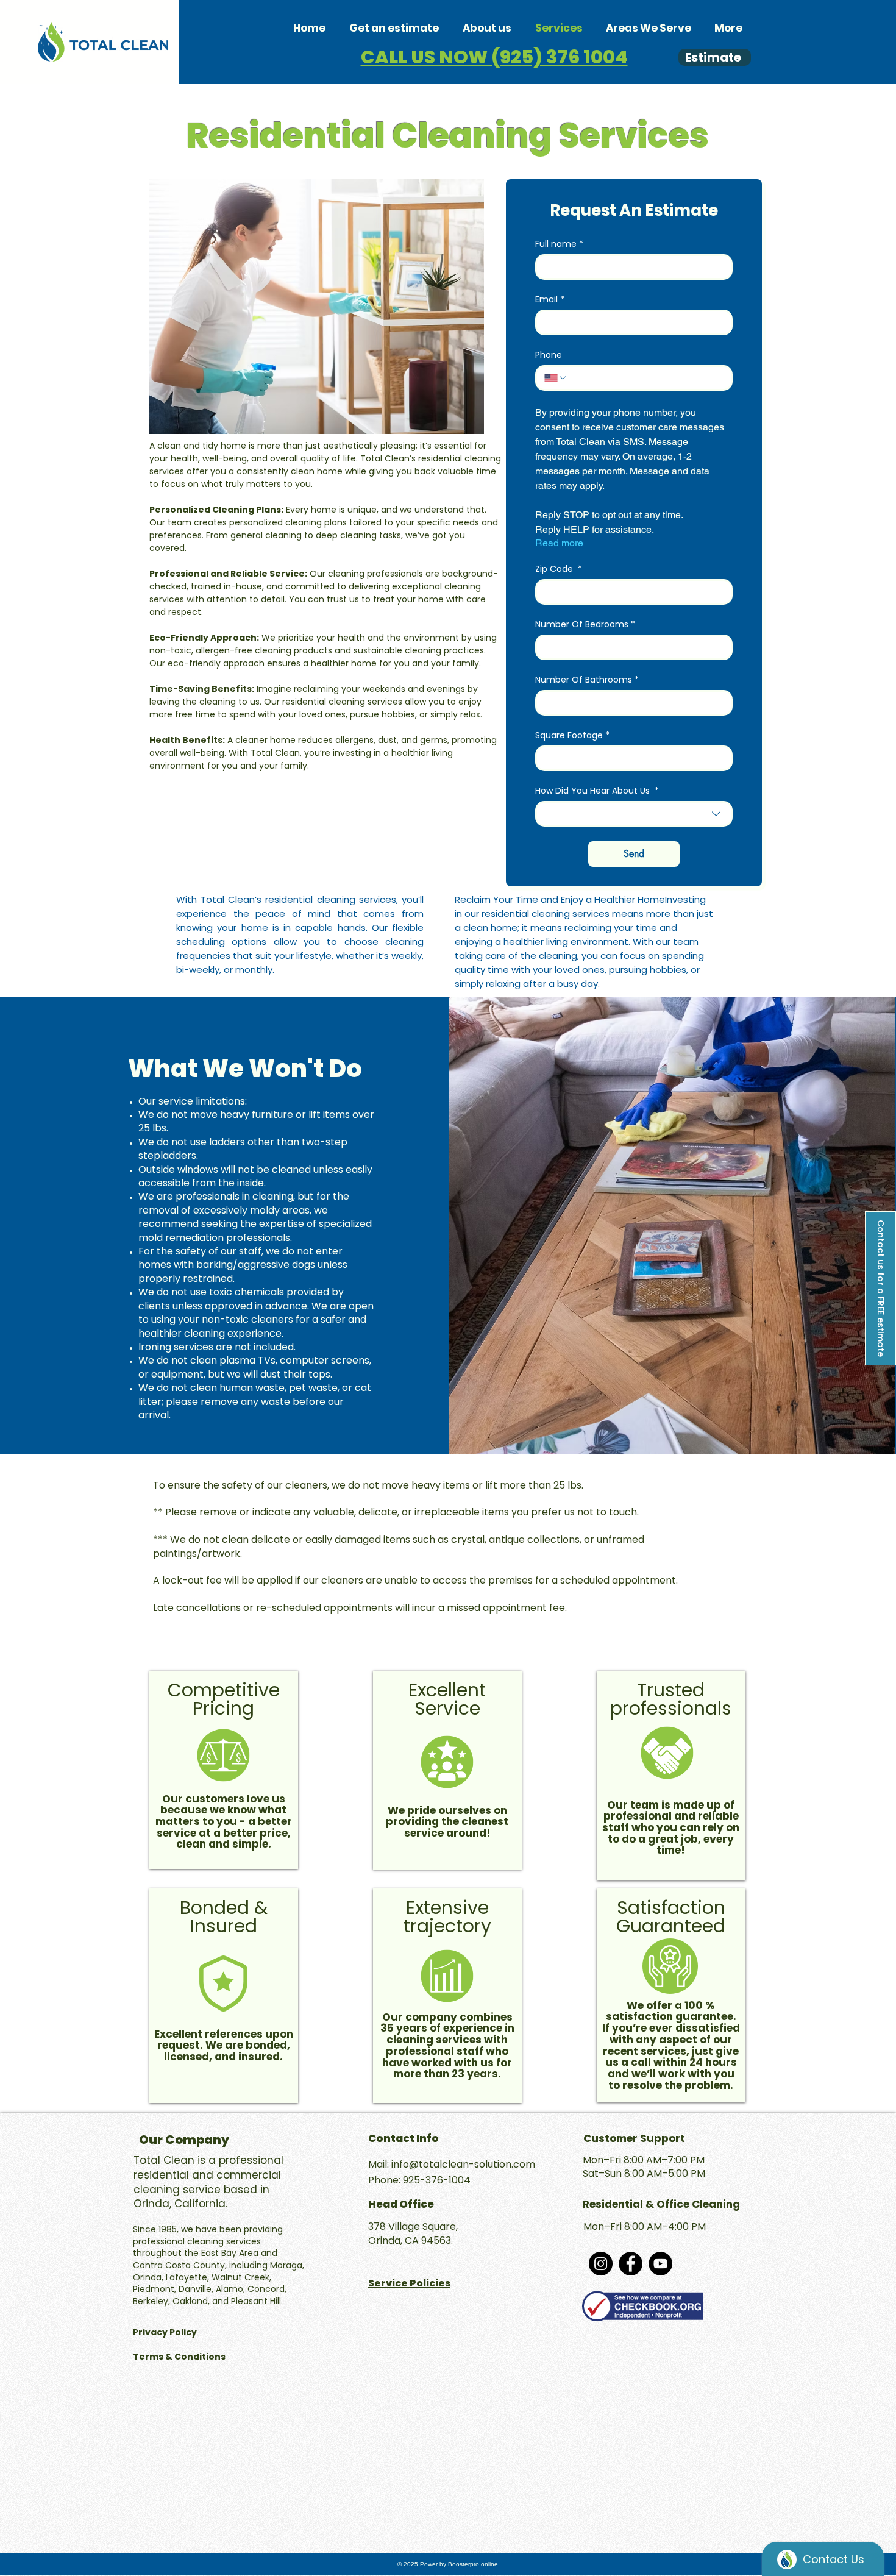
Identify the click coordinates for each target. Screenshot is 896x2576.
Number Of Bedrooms (585, 624)
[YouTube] (660, 2264)
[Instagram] (601, 2264)
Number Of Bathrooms (587, 680)
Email (550, 300)
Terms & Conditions (180, 2357)
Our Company (184, 2140)
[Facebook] (631, 2264)
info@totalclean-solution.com (463, 2164)
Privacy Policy (166, 2332)
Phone (549, 355)
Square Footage (572, 735)
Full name (559, 244)
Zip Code (559, 569)
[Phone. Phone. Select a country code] (556, 378)
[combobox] (634, 814)
